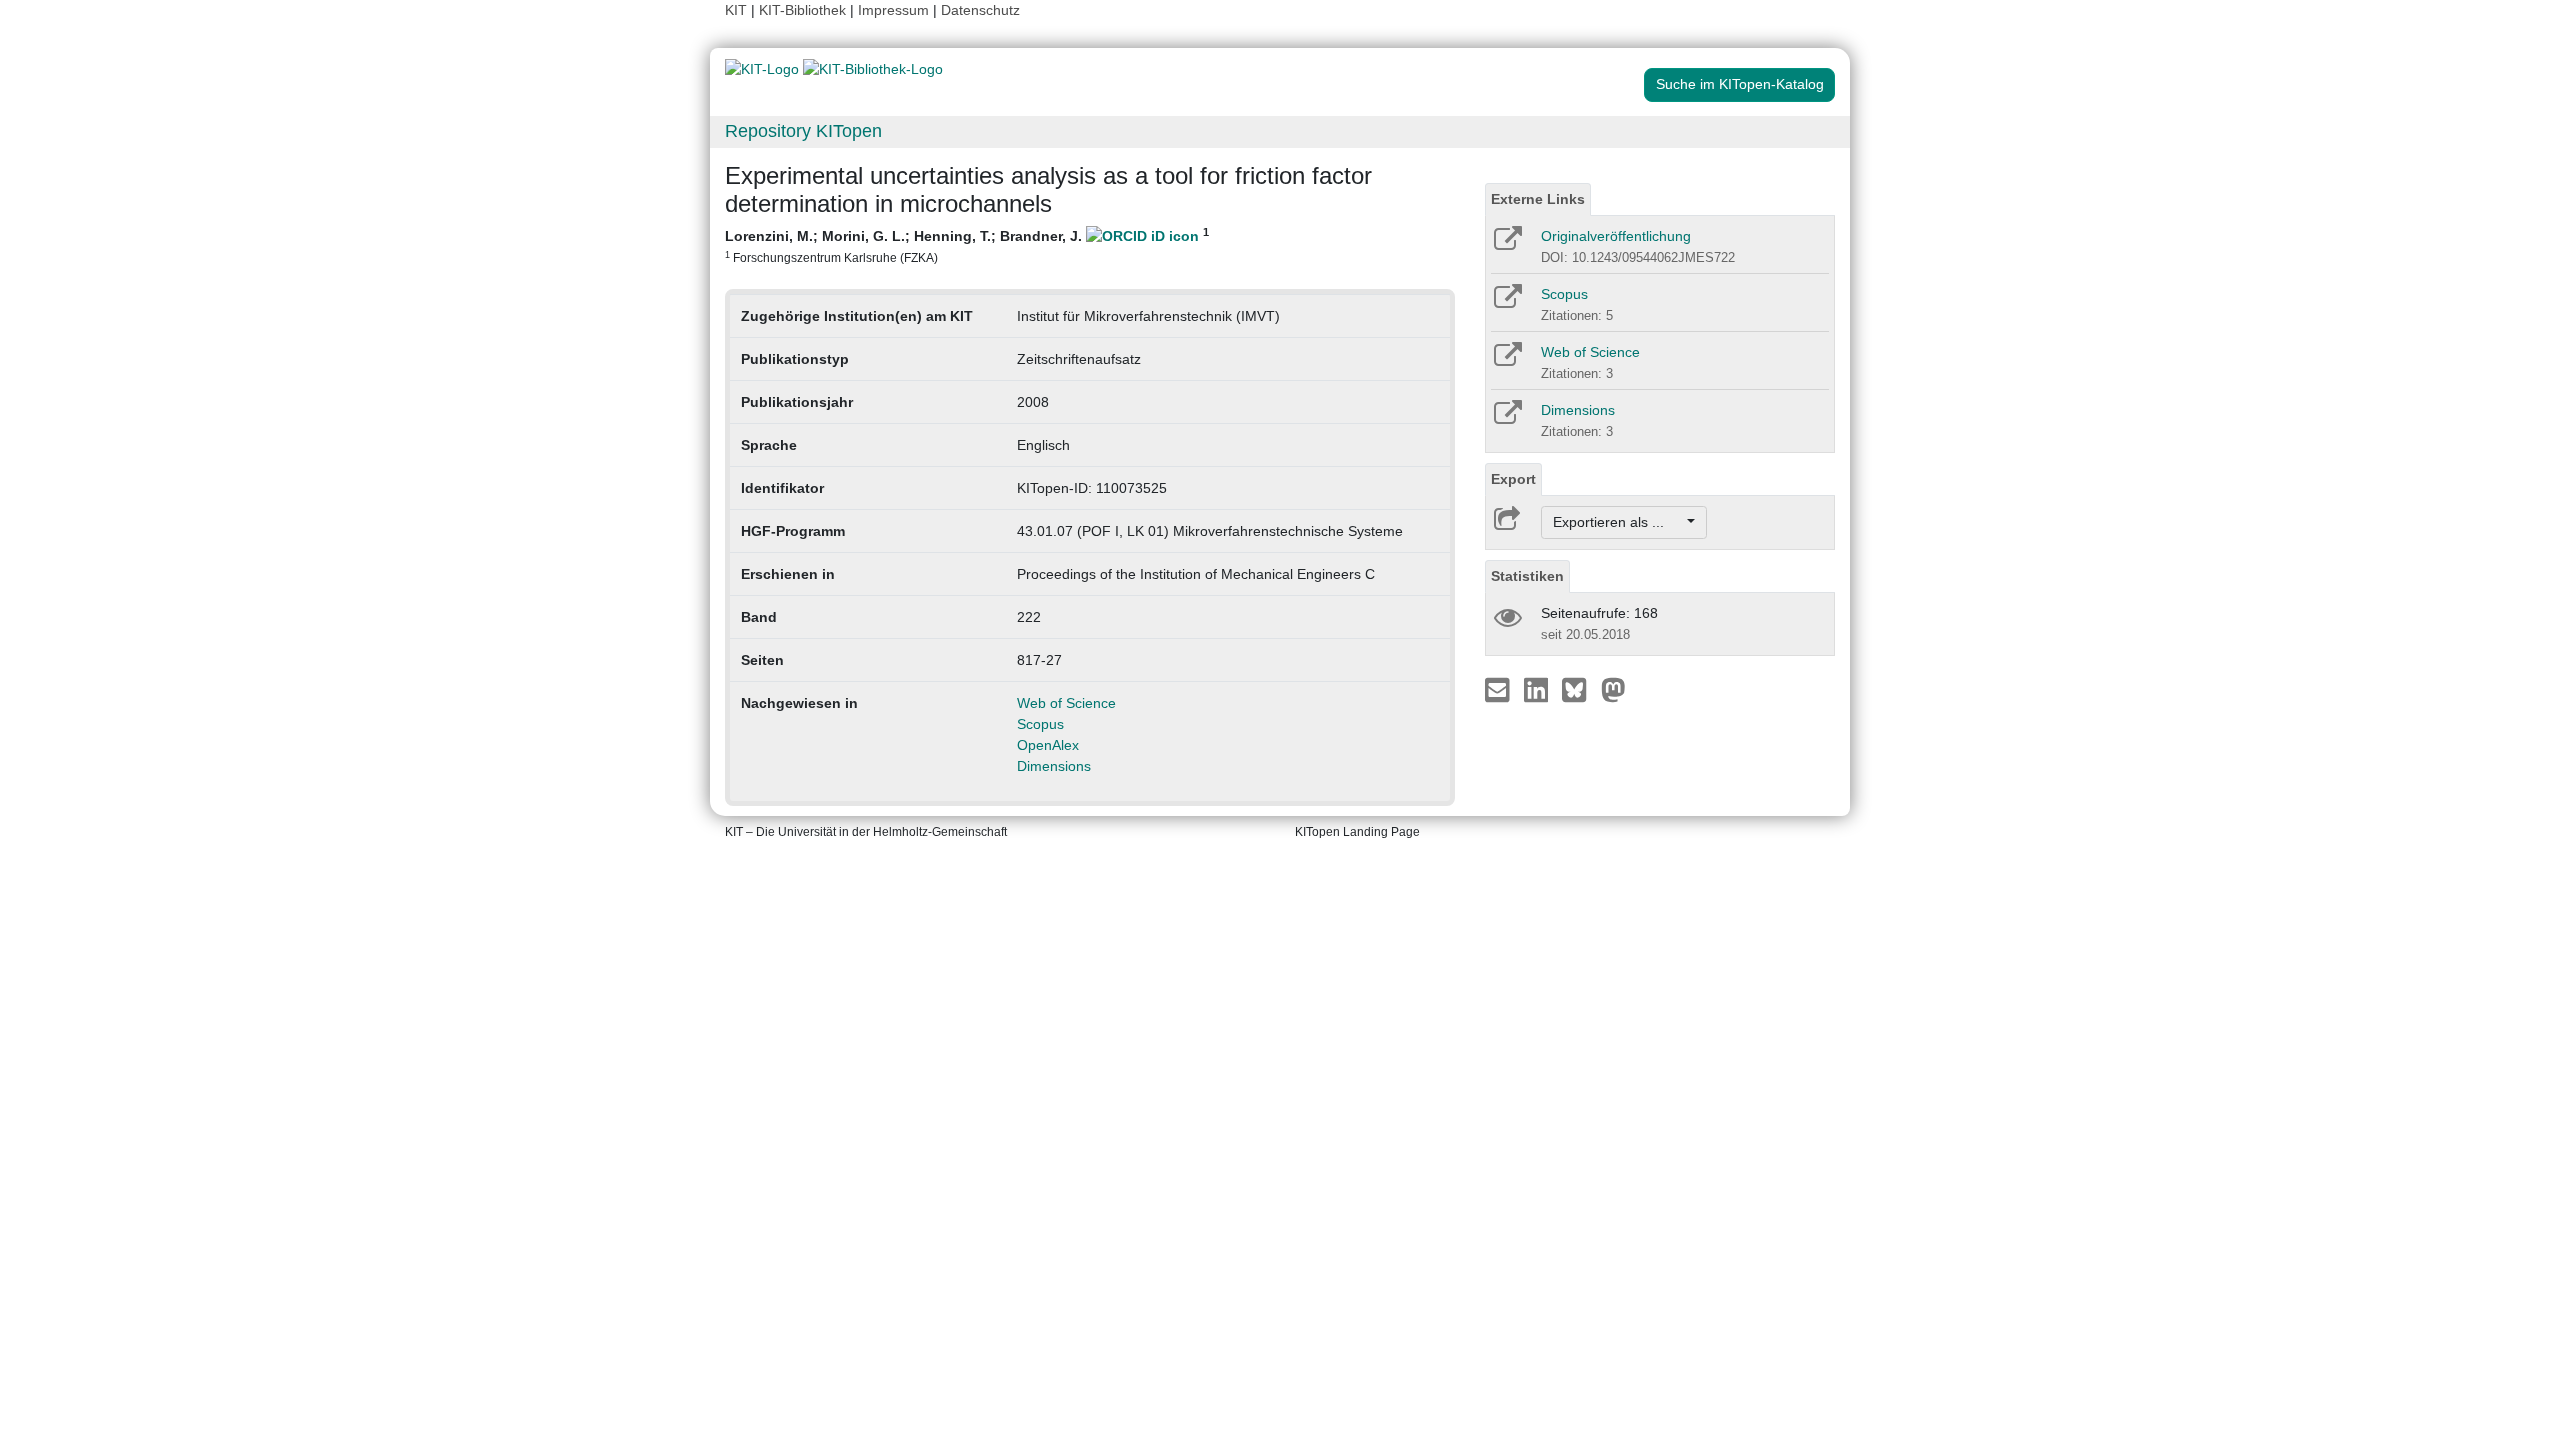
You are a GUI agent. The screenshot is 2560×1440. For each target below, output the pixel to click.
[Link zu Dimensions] (1506, 419)
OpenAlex (1048, 745)
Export (1513, 479)
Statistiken (1527, 576)
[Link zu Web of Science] (1506, 361)
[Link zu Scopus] (1506, 303)
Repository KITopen (803, 131)
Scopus (1040, 724)
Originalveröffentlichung (1616, 236)
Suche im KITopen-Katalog (1740, 84)
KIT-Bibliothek (804, 10)
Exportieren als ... (1618, 522)
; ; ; (967, 245)
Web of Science (1066, 703)
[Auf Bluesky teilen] (1579, 689)
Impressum (893, 10)
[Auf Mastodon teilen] (1613, 689)
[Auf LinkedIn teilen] (1538, 689)
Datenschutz (980, 10)
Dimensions (1054, 766)
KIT (736, 10)
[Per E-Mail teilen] (1499, 689)
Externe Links (1538, 199)
